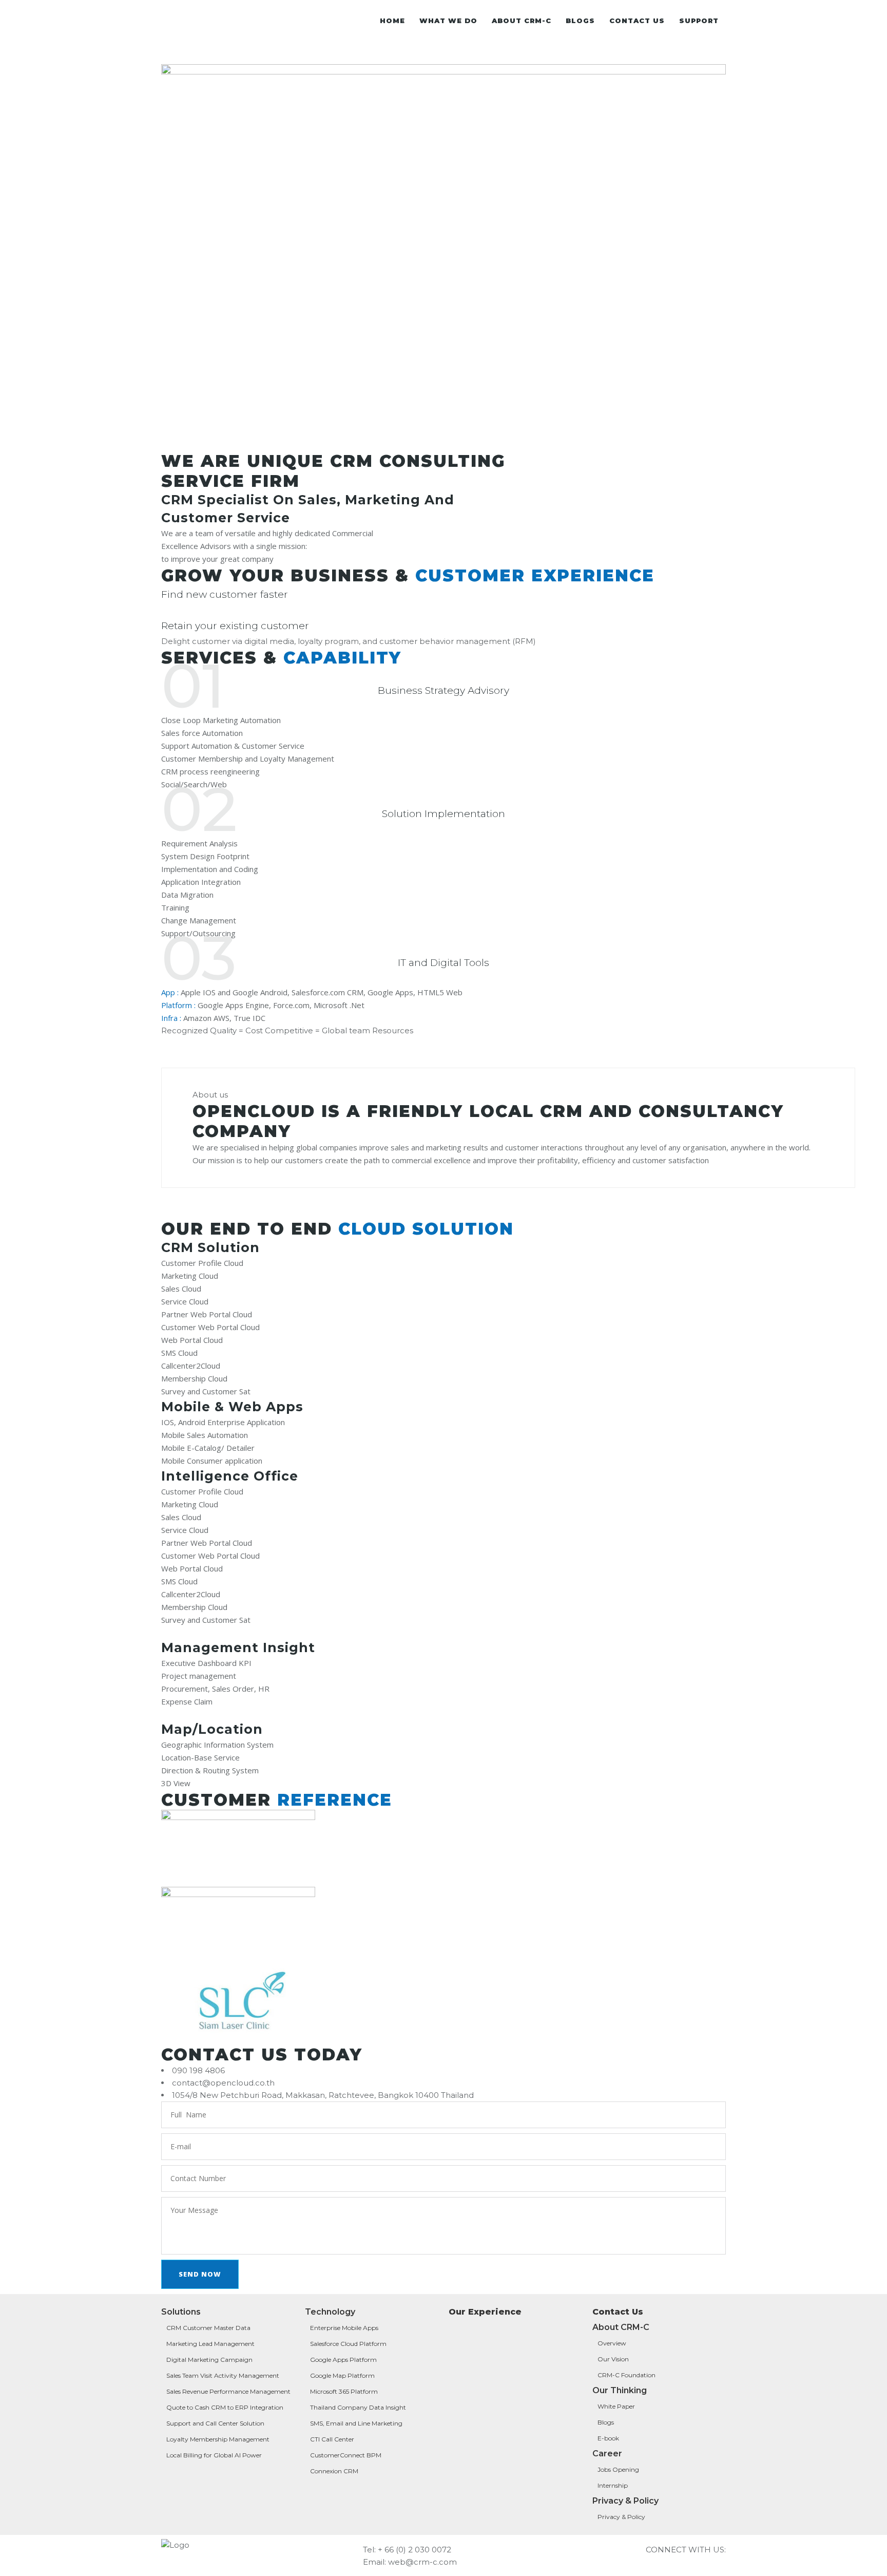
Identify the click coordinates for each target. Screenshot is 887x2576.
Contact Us (618, 2312)
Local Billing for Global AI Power (214, 2455)
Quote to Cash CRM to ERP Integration (225, 2407)
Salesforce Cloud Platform (348, 2344)
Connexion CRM (334, 2471)
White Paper (616, 2406)
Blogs (606, 2422)
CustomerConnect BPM (346, 2455)
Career (607, 2454)
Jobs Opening (618, 2469)
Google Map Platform (342, 2375)
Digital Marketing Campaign (209, 2360)
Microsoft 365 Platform (344, 2391)
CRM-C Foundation (626, 2375)
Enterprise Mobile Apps (345, 2328)
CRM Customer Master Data (208, 2328)
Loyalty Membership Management (218, 2439)
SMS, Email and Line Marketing (357, 2423)
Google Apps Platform (343, 2360)
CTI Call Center (332, 2439)
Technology (330, 2312)
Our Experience (485, 2312)
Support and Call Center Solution (215, 2423)
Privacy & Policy (625, 2501)
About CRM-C (621, 2327)
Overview (612, 2343)
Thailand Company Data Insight (358, 2407)
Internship (613, 2485)
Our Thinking (620, 2390)
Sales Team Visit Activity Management (223, 2375)
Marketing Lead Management (211, 2344)
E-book (608, 2438)
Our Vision (613, 2359)
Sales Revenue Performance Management (228, 2391)
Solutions (181, 2312)
